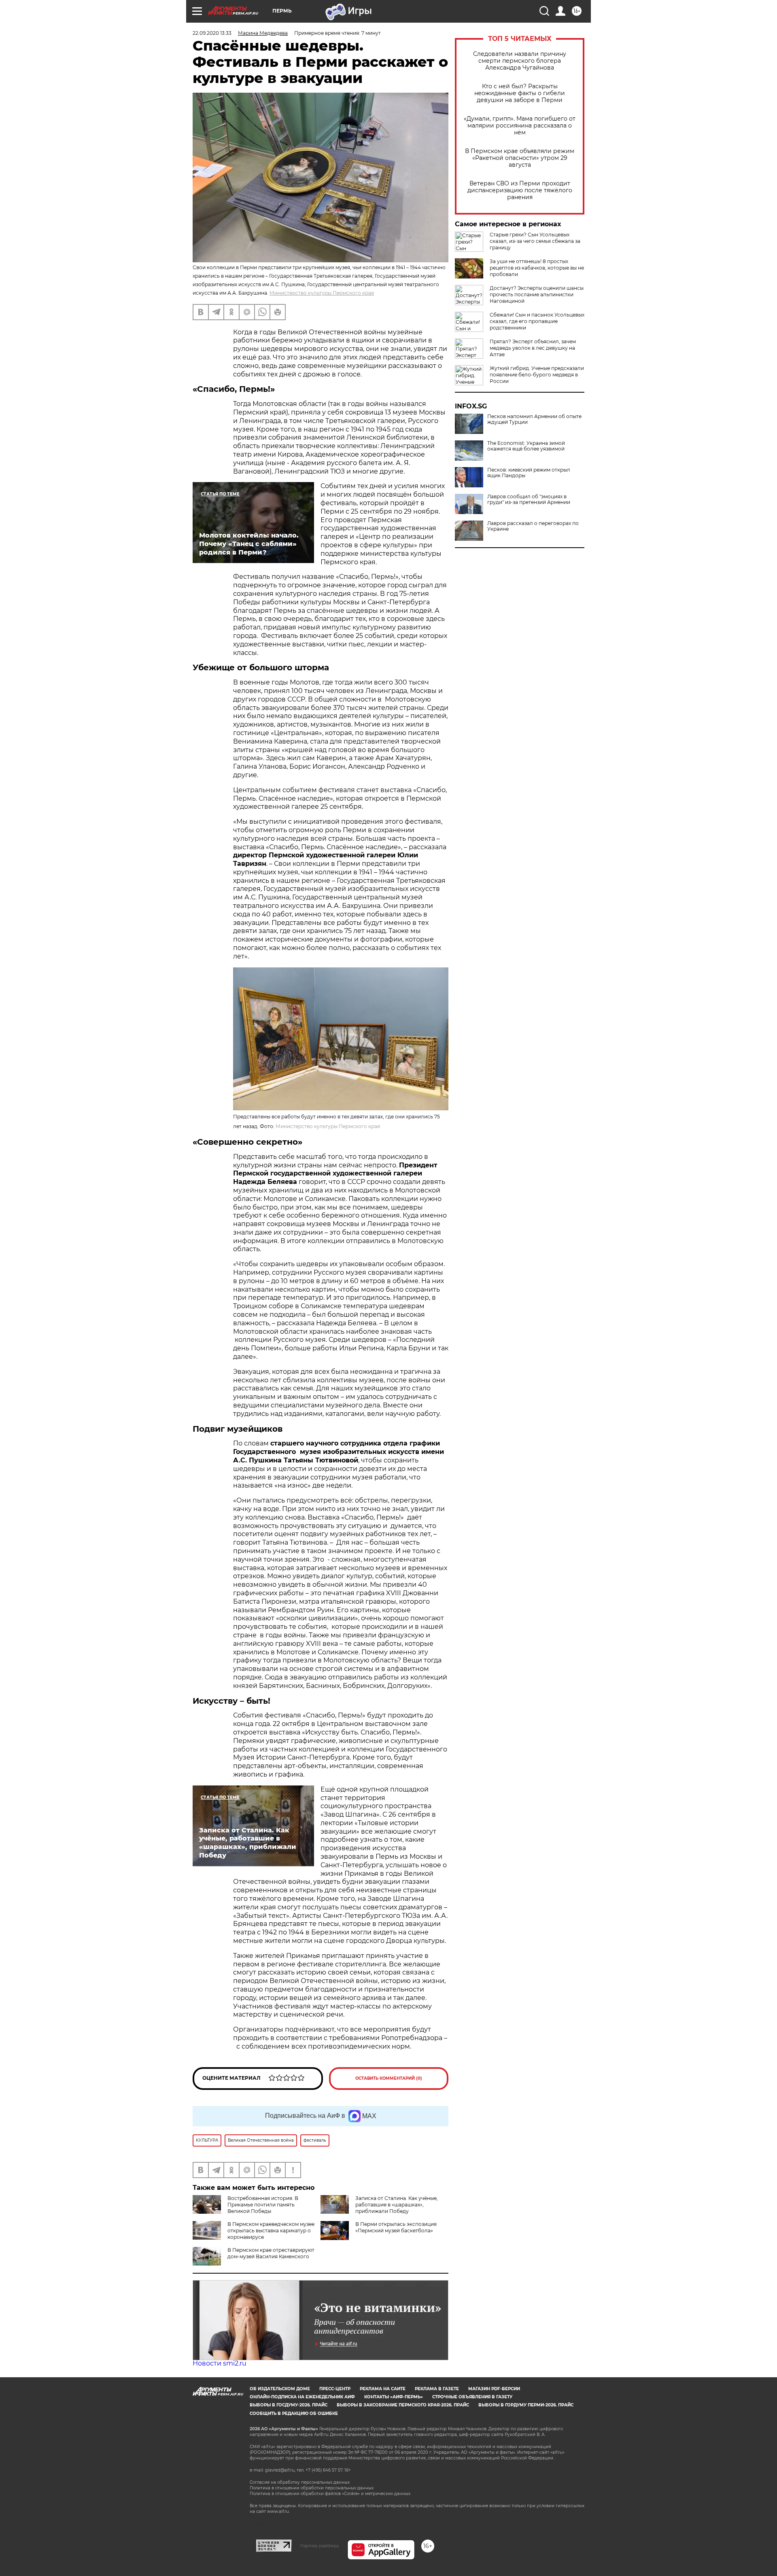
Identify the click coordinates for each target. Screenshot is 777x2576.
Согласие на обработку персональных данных (300, 2482)
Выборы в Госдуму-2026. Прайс (289, 2405)
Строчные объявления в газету (472, 2397)
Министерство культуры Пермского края (322, 293)
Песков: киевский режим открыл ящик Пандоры (529, 473)
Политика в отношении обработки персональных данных (312, 2488)
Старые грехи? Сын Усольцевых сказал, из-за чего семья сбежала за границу (535, 241)
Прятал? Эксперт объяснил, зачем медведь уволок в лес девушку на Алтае (533, 348)
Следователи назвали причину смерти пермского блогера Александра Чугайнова (520, 61)
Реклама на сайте (383, 2389)
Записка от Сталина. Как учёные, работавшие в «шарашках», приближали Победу (397, 2205)
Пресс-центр (335, 2389)
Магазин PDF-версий (494, 2389)
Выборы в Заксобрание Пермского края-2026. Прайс (403, 2405)
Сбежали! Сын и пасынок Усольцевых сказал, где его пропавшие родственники (537, 321)
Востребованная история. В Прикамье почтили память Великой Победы (263, 2205)
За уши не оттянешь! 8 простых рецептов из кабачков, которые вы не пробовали (537, 268)
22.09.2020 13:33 (212, 33)
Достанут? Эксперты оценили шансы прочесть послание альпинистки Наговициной (537, 294)
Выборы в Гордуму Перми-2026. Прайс (526, 2405)
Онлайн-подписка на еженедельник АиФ (302, 2397)
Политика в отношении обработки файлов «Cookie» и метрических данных (330, 2494)
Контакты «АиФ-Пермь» (394, 2397)
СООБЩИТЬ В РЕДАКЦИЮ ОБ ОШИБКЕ (294, 2413)
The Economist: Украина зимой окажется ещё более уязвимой (526, 446)
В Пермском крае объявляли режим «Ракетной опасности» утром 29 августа (520, 158)
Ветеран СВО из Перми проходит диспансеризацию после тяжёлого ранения (520, 190)
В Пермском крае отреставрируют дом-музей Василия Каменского (271, 2253)
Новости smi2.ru (220, 2363)
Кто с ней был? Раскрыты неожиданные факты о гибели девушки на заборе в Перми (520, 93)
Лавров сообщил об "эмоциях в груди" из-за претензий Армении (529, 499)
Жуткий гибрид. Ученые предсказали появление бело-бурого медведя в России (537, 375)
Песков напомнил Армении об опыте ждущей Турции (534, 419)
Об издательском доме (280, 2389)
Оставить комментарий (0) (389, 2078)
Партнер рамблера (320, 2546)
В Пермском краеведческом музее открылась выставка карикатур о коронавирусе (271, 2231)
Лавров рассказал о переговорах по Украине (533, 526)
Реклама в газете (437, 2389)
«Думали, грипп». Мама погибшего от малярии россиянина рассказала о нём (520, 126)
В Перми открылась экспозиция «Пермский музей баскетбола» (396, 2227)
